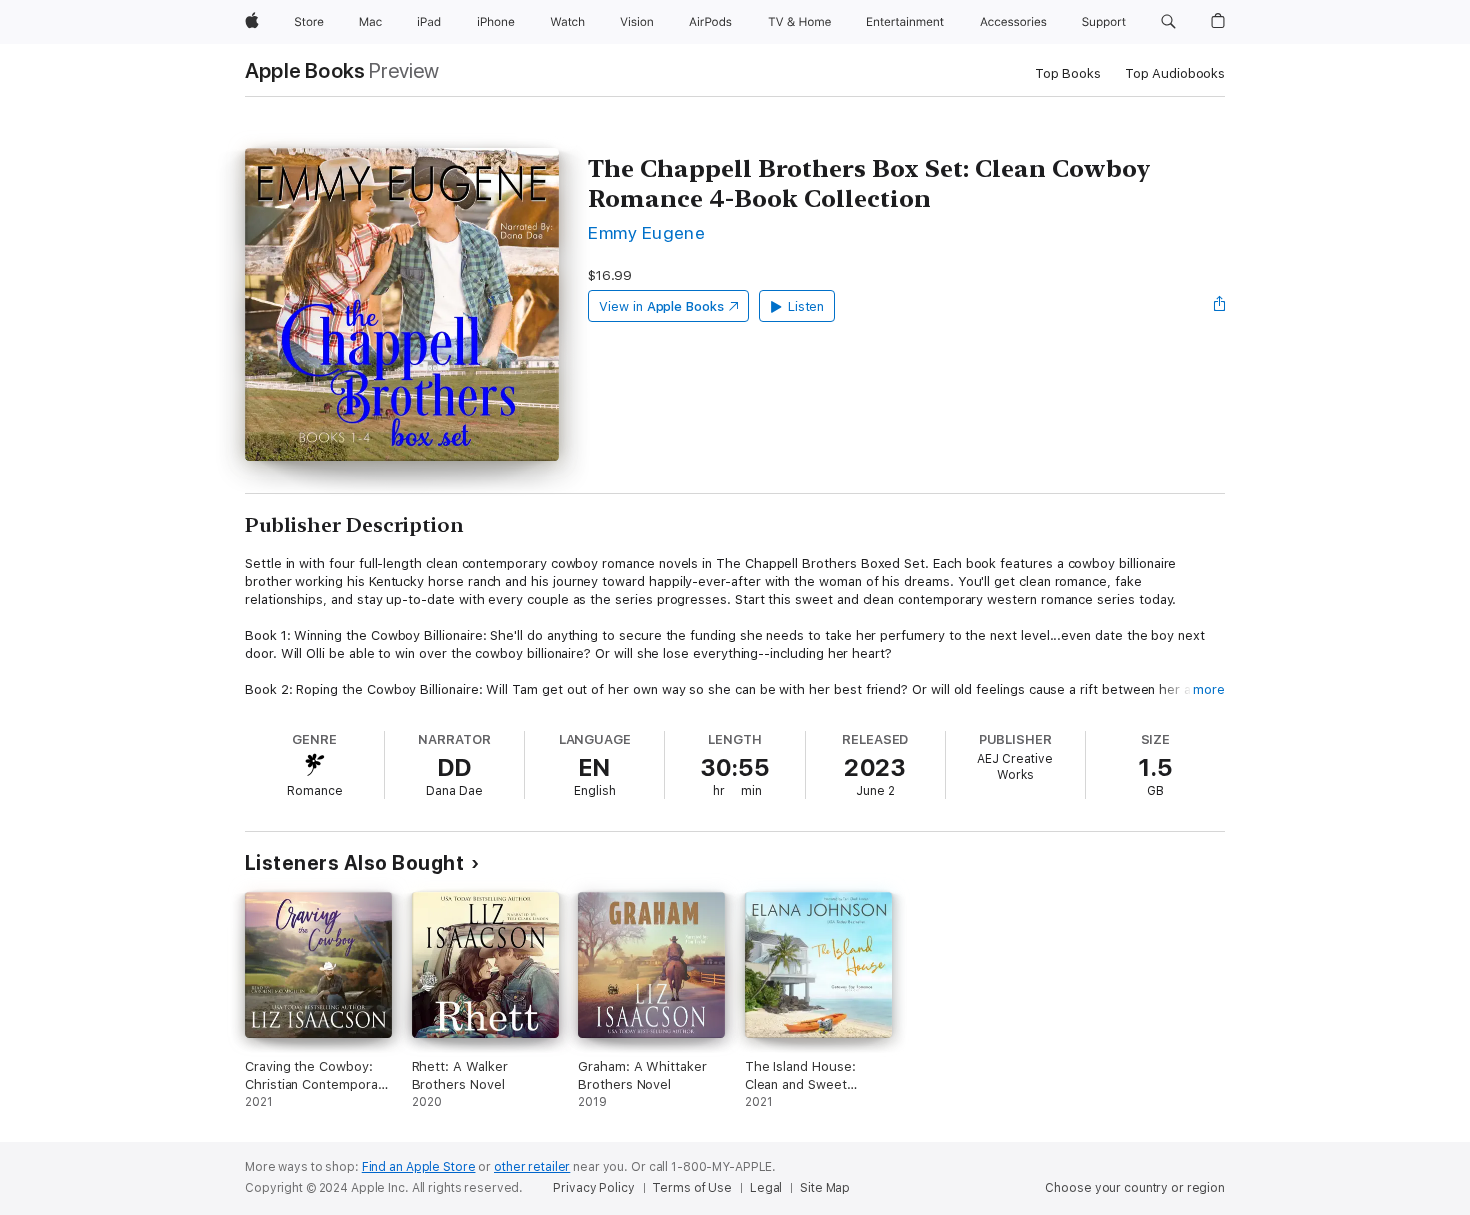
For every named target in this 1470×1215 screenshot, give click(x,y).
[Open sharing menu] (1220, 306)
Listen (806, 306)
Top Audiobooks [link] (1175, 73)
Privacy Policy (593, 1188)
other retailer (532, 1167)
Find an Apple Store (419, 1167)
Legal (766, 1188)
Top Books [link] (1068, 73)
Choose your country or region (1135, 1188)
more (1209, 689)
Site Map (825, 1188)
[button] (1168, 22)
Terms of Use (692, 1188)
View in (661, 306)
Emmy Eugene (646, 232)
